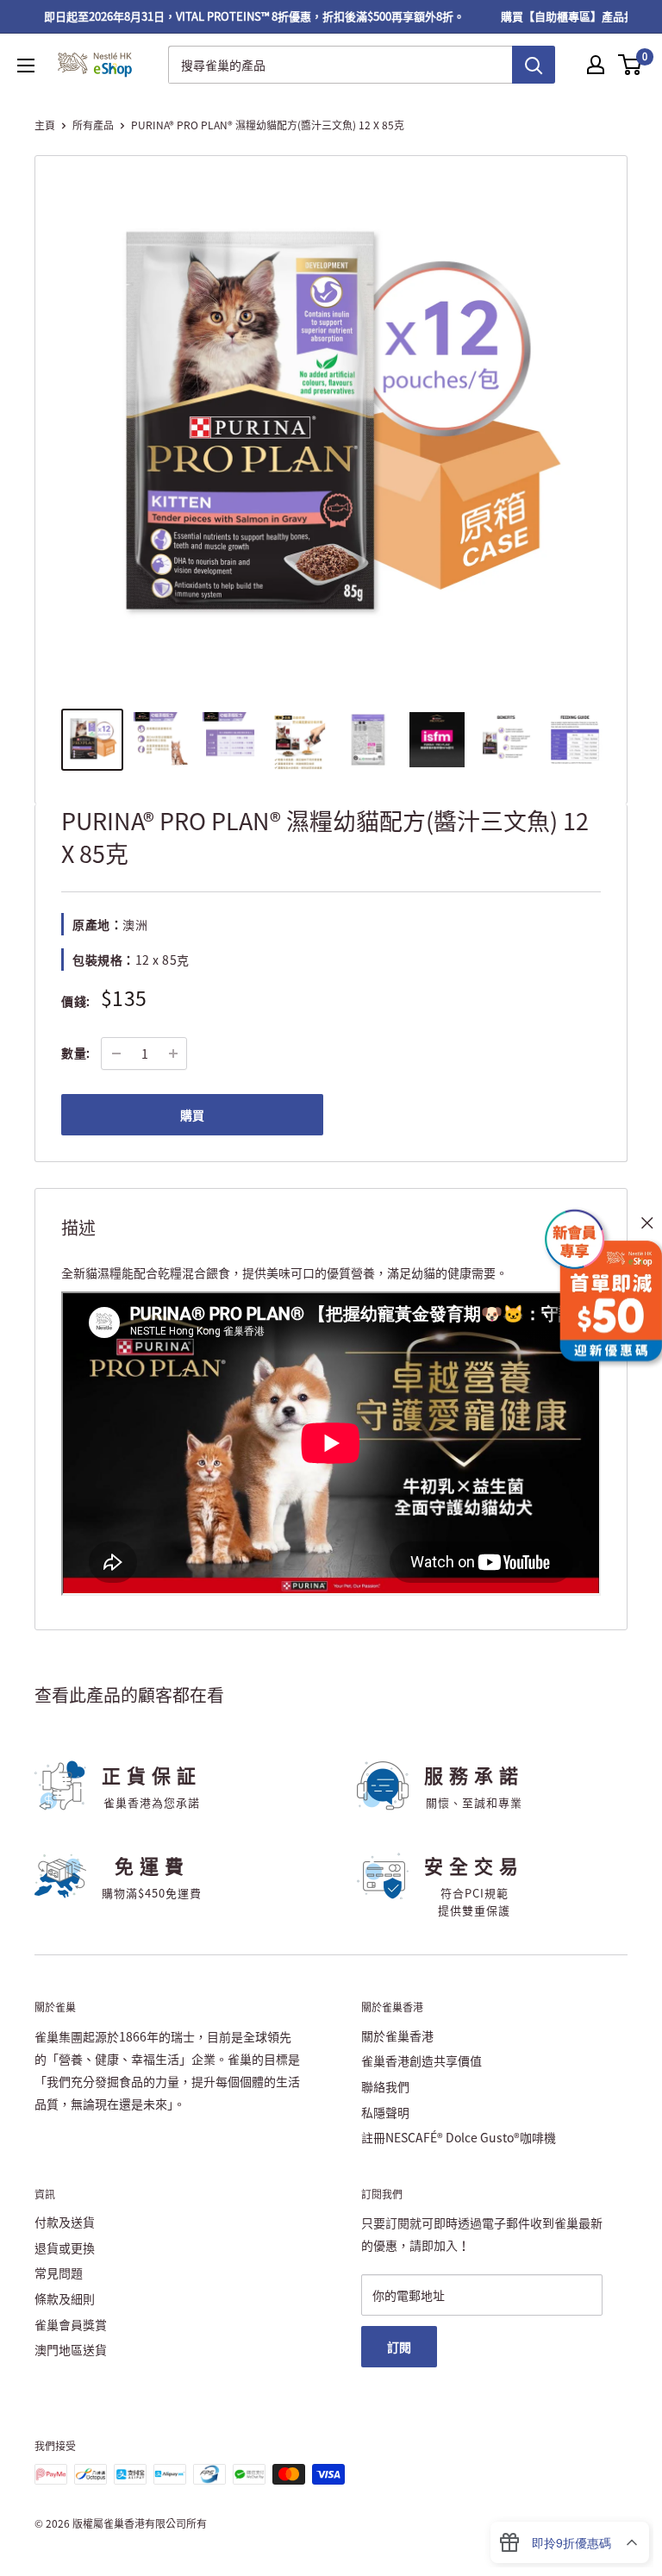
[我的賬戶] (596, 65)
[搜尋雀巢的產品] (534, 65)
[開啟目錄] (26, 66)
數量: (76, 1053)
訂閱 (399, 2347)
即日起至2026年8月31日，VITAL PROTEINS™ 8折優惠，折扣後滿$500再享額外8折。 (237, 16)
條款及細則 (65, 2298)
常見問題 (59, 2273)
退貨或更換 (65, 2248)
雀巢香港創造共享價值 (422, 2060)
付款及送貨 (65, 2222)
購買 (192, 1115)
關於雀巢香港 (397, 2035)
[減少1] (116, 1054)
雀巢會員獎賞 (71, 2324)
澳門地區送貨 (71, 2349)
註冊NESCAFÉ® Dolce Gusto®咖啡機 (459, 2137)
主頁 (45, 125)
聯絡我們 (385, 2086)
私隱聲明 (385, 2112)
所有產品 (93, 125)
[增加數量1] (173, 1054)
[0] (631, 65)
